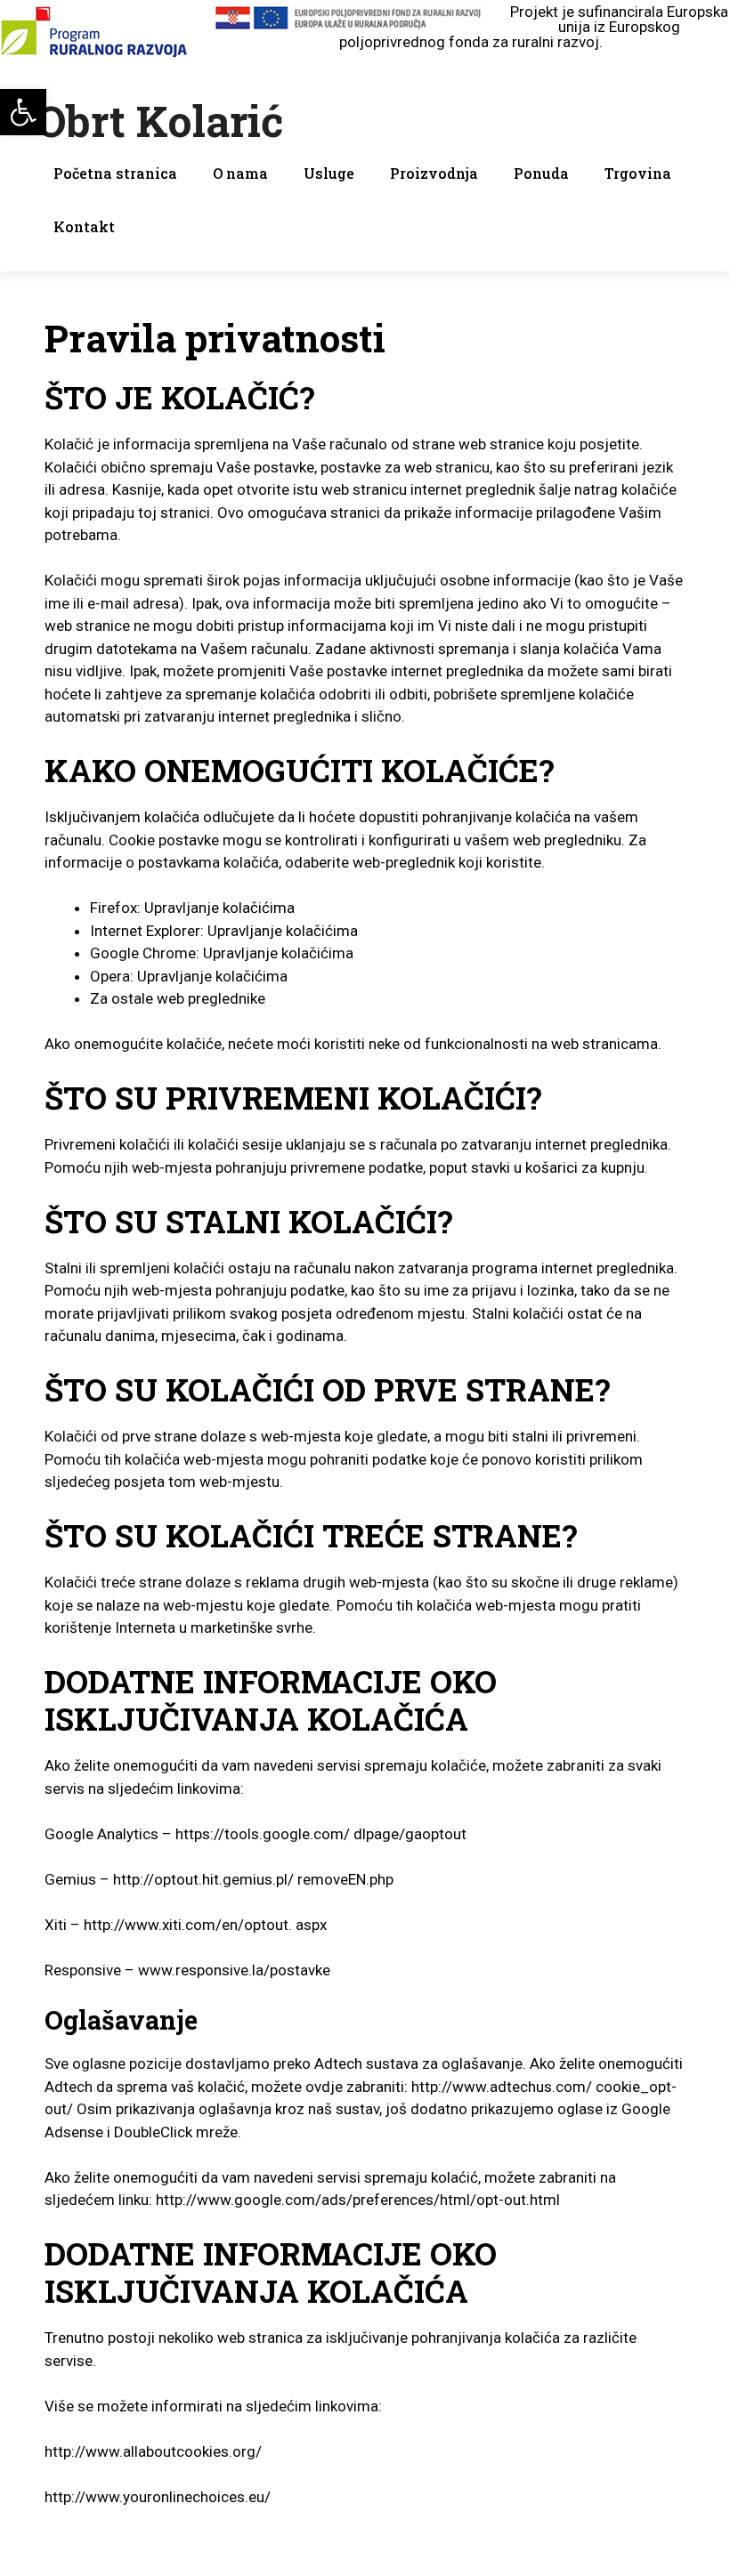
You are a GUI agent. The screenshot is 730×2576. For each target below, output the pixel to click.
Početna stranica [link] (115, 173)
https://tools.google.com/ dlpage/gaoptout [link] (321, 1834)
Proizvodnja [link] (434, 173)
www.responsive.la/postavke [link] (234, 1970)
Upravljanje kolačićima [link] (219, 908)
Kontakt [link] (84, 226)
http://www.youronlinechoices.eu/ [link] (158, 2497)
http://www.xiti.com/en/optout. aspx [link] (205, 1925)
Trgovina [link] (638, 173)
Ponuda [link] (541, 173)
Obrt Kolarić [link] (159, 121)
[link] (23, 112)
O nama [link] (240, 173)
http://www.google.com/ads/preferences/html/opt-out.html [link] (358, 2200)
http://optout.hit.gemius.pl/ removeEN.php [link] (253, 1879)
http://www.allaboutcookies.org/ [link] (153, 2451)
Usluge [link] (329, 173)
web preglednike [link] (211, 998)
